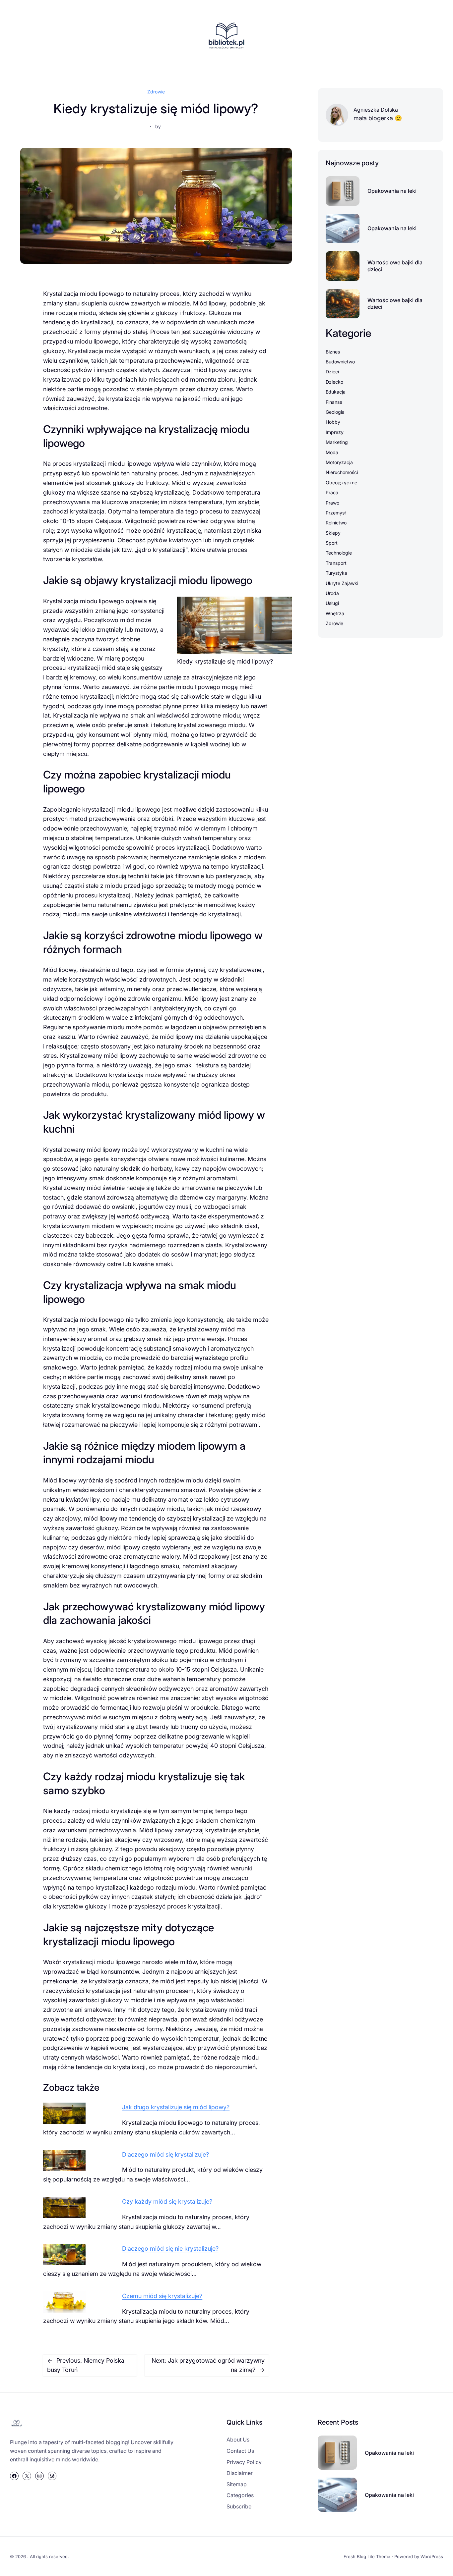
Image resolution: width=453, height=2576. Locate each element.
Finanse (334, 402)
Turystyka (336, 573)
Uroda (332, 593)
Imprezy (335, 432)
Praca (332, 492)
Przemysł (336, 513)
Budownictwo (340, 362)
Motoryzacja (339, 462)
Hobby (333, 422)
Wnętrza (335, 613)
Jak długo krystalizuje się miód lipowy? (176, 2107)
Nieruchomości (342, 472)
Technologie (339, 553)
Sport (332, 543)
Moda (332, 452)
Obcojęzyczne (341, 483)
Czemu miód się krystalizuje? (162, 2296)
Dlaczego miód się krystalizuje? (165, 2154)
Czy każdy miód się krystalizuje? (167, 2201)
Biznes (333, 352)
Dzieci (332, 372)
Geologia (335, 412)
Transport (336, 563)
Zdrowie (156, 92)
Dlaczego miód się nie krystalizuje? (170, 2249)
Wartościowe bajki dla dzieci (395, 266)
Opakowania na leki (392, 191)
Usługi (332, 603)
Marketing (337, 442)
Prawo (332, 503)
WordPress (432, 2556)
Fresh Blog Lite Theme (367, 2556)
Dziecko (334, 382)
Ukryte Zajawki (342, 583)
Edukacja (336, 392)
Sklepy (333, 533)
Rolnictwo (336, 523)
